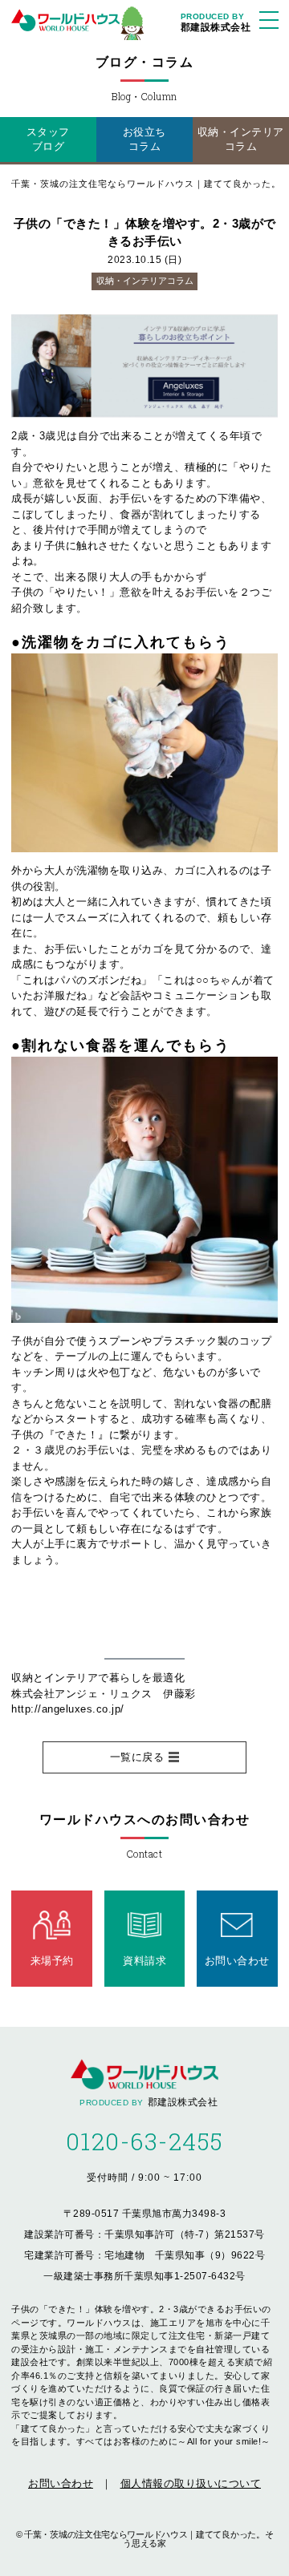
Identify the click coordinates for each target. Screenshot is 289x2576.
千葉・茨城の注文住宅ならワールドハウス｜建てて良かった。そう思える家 (149, 2539)
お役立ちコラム (144, 139)
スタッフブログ (48, 139)
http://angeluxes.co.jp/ (68, 1709)
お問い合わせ (61, 2483)
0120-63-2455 (145, 2141)
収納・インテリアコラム (241, 139)
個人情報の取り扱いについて (191, 2483)
